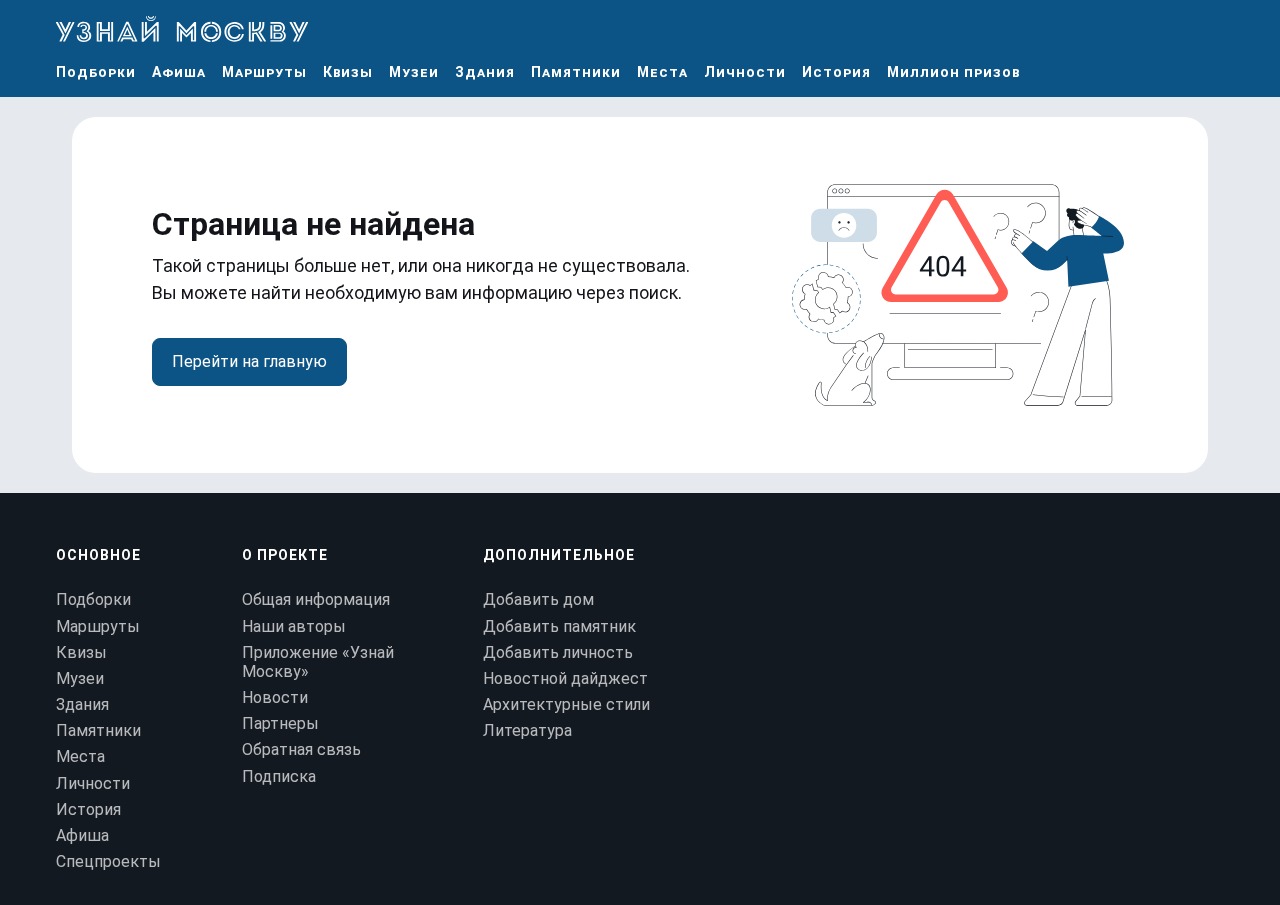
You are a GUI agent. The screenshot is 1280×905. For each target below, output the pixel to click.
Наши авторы (294, 626)
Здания (485, 72)
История (836, 72)
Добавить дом (538, 599)
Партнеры (280, 723)
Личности (745, 72)
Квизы (348, 72)
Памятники (576, 72)
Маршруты (264, 72)
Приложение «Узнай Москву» (318, 662)
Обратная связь (301, 749)
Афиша (179, 72)
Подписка (279, 776)
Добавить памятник (559, 626)
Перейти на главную (249, 361)
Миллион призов (953, 72)
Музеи (414, 72)
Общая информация (316, 599)
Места (662, 72)
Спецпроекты (108, 861)
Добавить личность (558, 652)
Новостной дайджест (565, 678)
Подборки (96, 72)
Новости (275, 697)
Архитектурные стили (566, 704)
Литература (527, 730)
